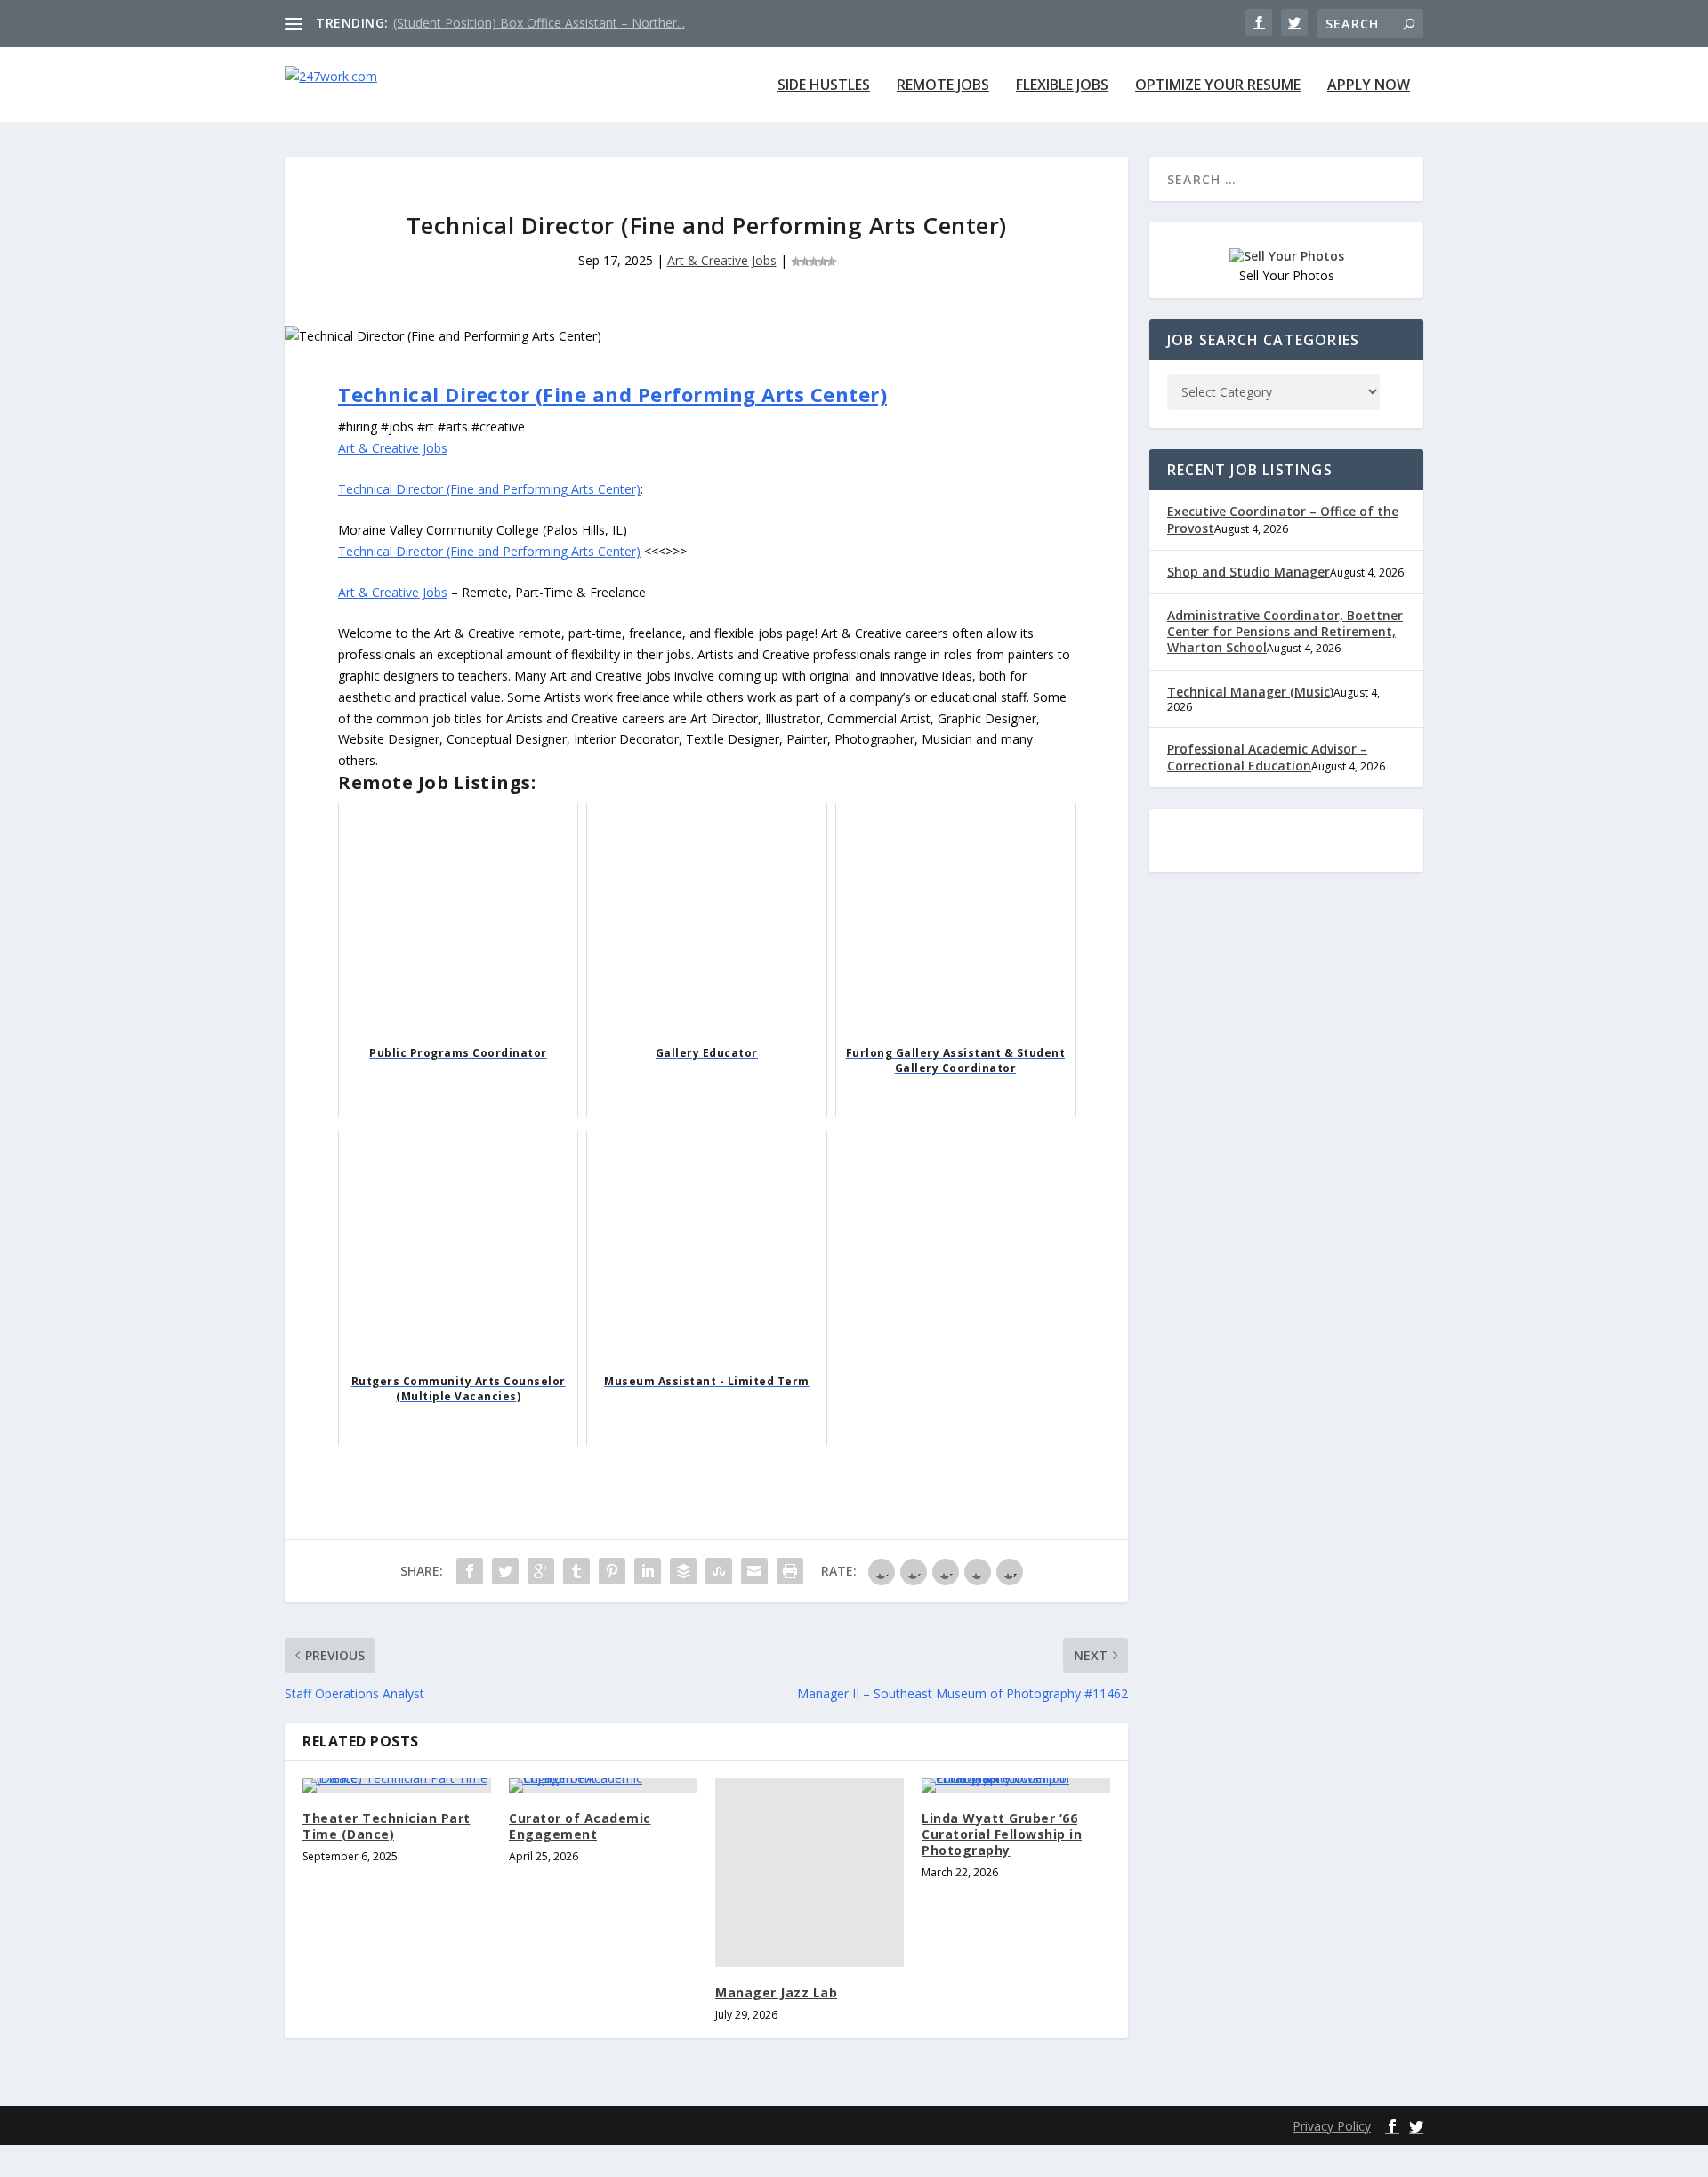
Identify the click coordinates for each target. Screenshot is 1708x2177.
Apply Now (1369, 86)
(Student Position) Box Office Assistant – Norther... (539, 23)
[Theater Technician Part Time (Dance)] (397, 1786)
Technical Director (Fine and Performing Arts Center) (612, 394)
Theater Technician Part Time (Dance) (387, 1826)
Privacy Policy (1332, 2126)
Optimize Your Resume (1218, 86)
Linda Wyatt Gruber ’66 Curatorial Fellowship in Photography (1002, 1834)
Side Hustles (824, 86)
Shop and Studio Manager (1249, 572)
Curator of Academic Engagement (580, 1826)
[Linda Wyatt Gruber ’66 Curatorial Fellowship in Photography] (1016, 1786)
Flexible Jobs (1062, 86)
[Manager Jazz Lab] (810, 1873)
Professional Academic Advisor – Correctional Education (1267, 757)
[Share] (470, 1571)
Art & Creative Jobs (722, 260)
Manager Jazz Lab (776, 1992)
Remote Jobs (943, 86)
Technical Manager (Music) (1250, 692)
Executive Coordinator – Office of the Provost (1283, 519)
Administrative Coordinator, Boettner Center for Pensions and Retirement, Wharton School (1285, 631)
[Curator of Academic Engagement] (603, 1786)
